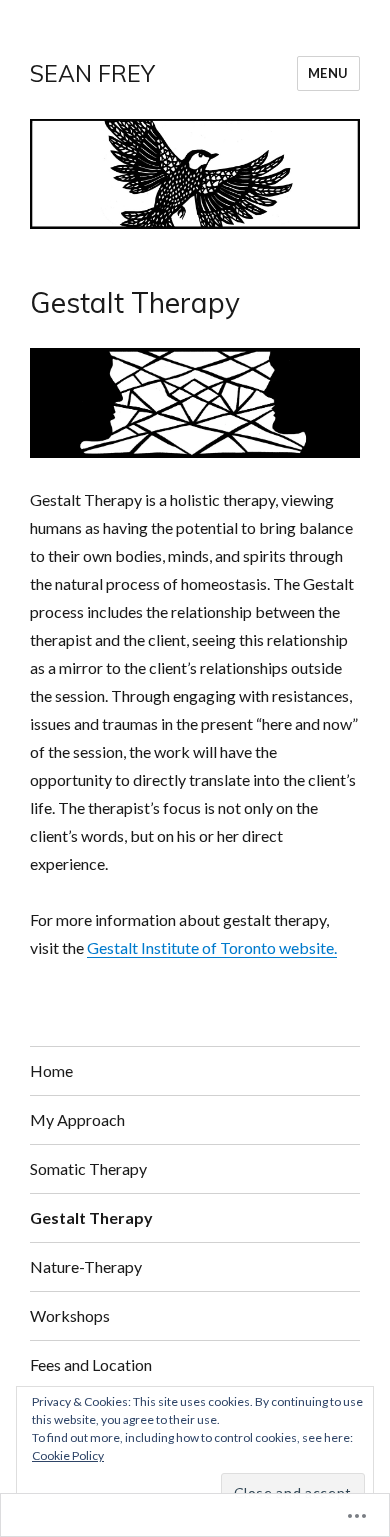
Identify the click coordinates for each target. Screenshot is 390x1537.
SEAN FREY (92, 73)
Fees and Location (91, 1364)
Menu (328, 73)
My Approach (77, 1119)
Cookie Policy (68, 1455)
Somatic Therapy (88, 1168)
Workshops (70, 1315)
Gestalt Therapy (91, 1217)
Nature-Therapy (86, 1266)
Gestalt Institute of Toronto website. (212, 947)
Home (51, 1070)
